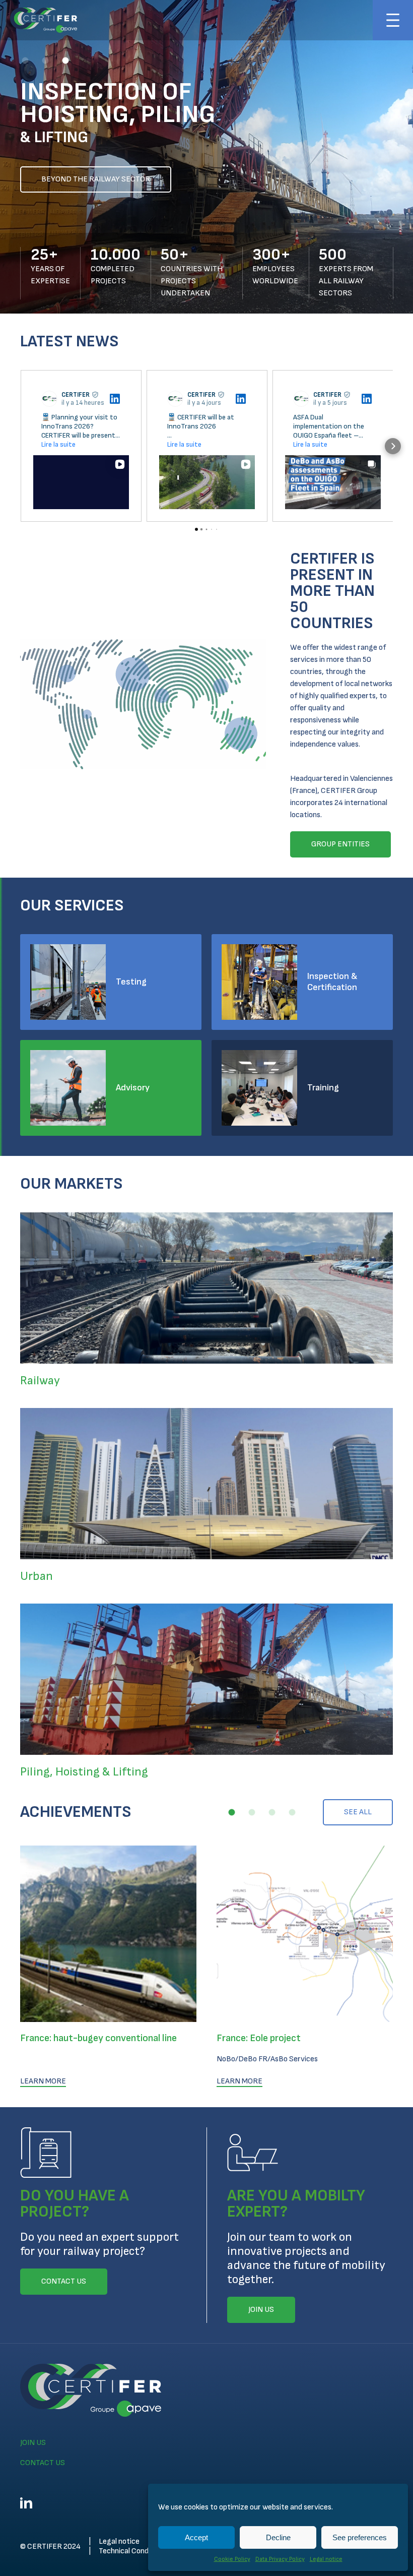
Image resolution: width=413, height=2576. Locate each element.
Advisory (133, 1088)
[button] (25, 60)
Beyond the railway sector (96, 179)
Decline (278, 2537)
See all (358, 1812)
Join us (33, 2443)
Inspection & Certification (332, 982)
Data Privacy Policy (280, 2559)
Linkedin (26, 2503)
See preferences (360, 2537)
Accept (196, 2537)
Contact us (43, 2463)
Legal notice (326, 2559)
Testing (131, 982)
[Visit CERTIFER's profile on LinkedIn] (51, 399)
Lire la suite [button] (58, 444)
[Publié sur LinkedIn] (115, 399)
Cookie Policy (232, 2559)
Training (323, 1088)
